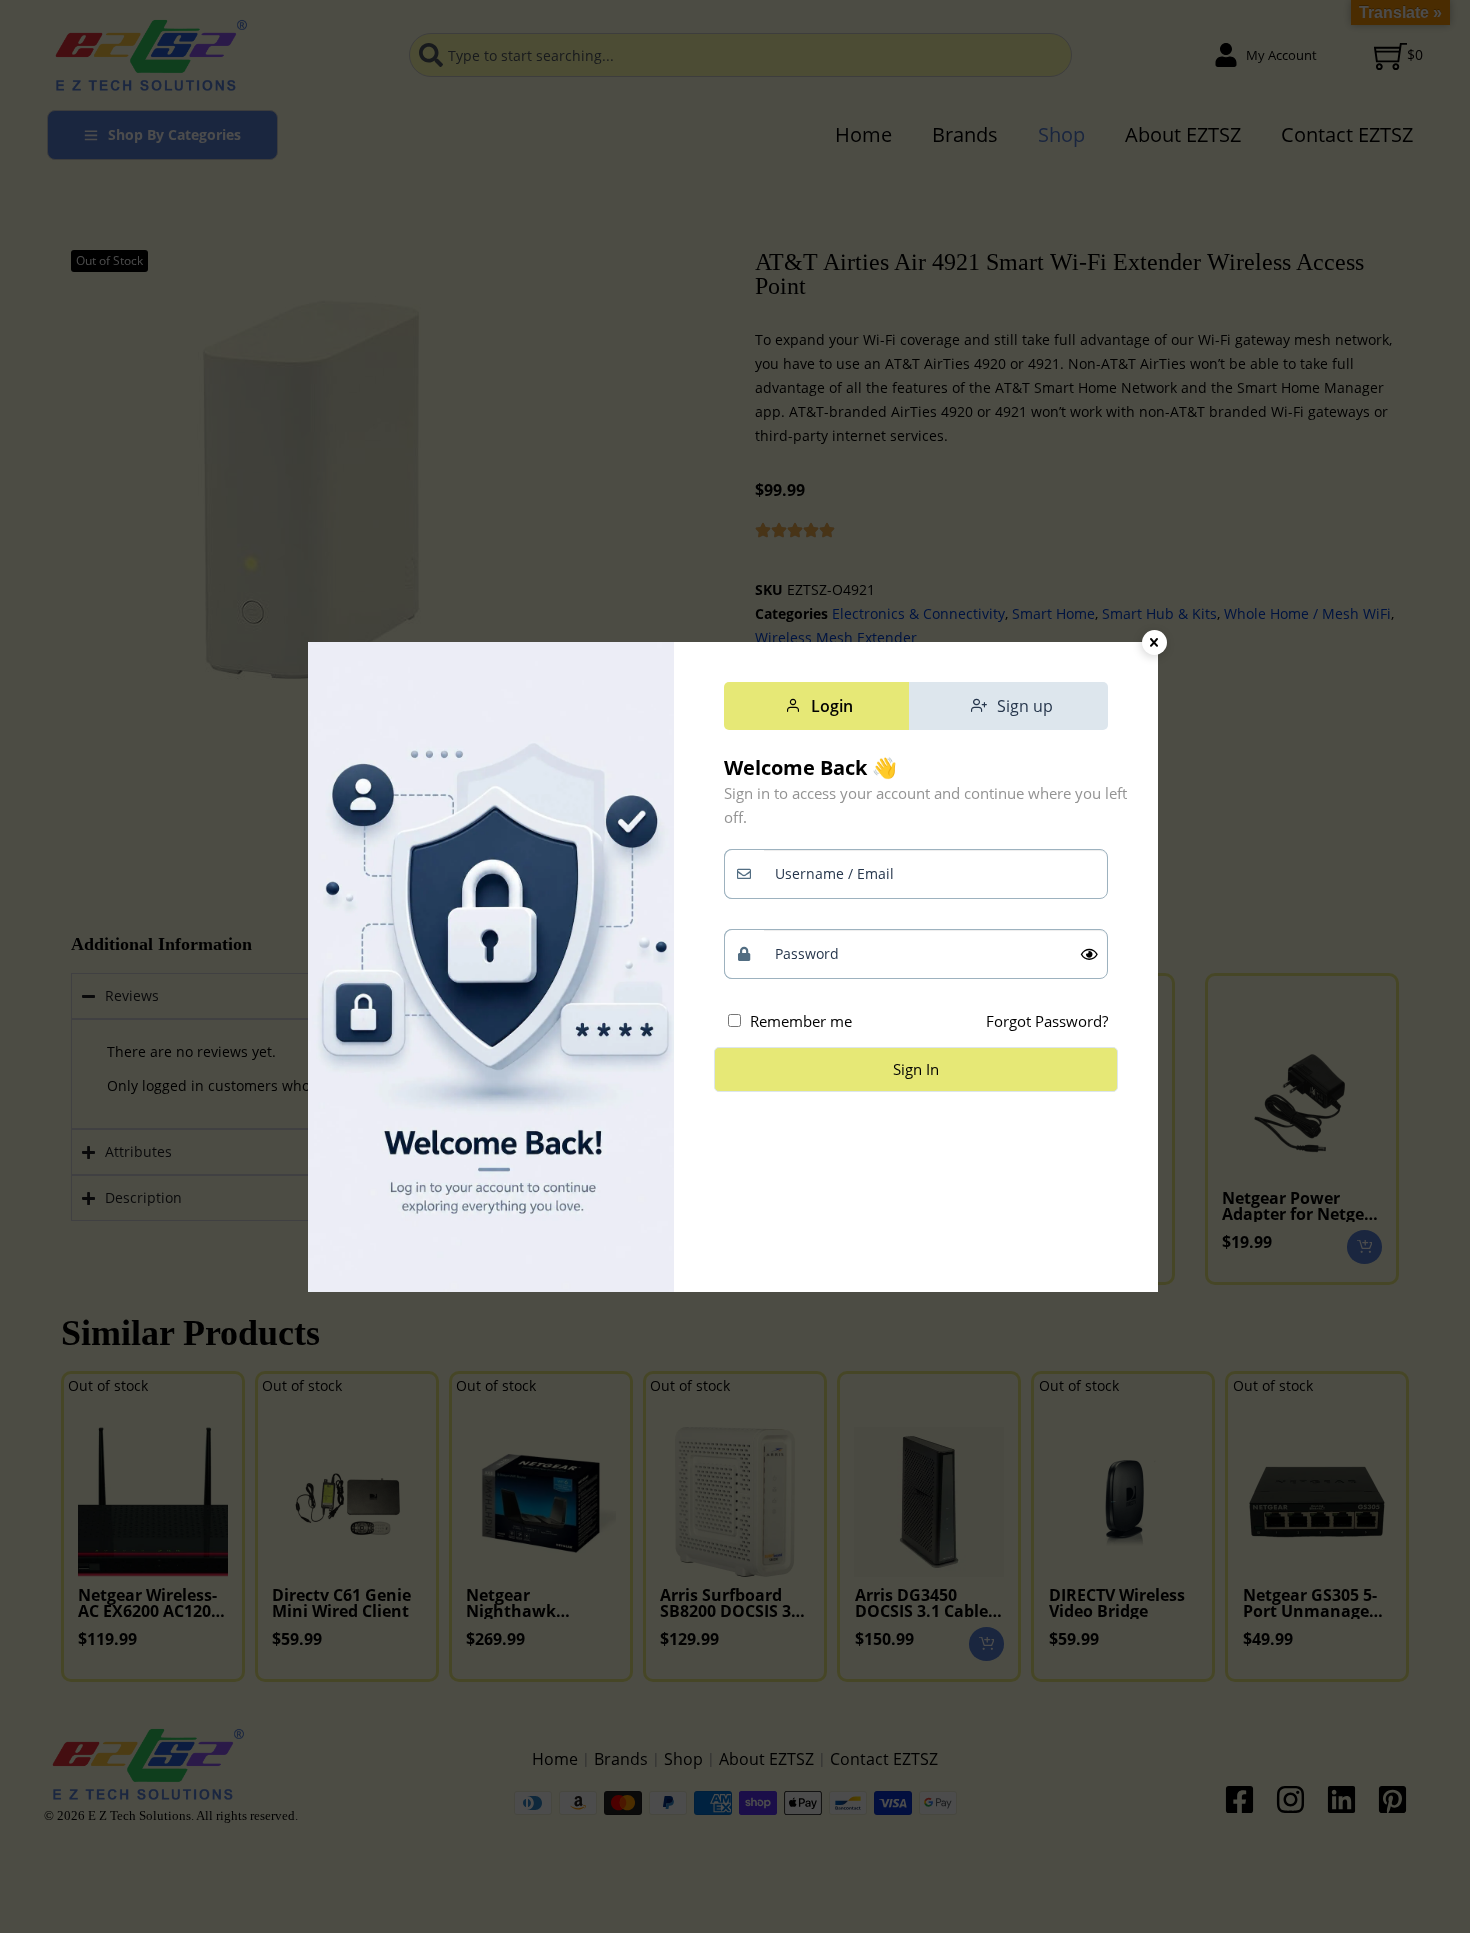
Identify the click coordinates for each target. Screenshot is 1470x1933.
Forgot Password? (1047, 1021)
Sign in (916, 1069)
